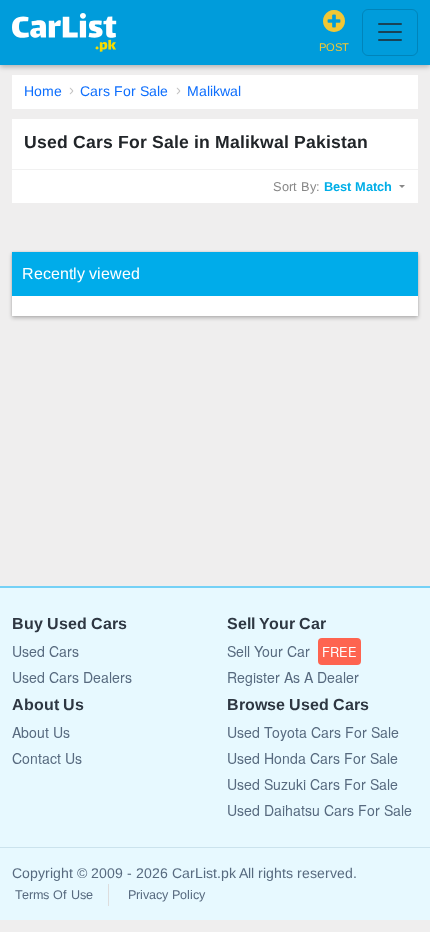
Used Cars (45, 651)
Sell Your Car (292, 651)
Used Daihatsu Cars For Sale (319, 810)
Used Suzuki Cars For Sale (312, 784)
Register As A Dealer (293, 677)
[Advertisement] (162, 441)
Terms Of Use (54, 895)
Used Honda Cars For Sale (312, 758)
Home (43, 91)
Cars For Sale (124, 91)
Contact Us (47, 758)
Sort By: (332, 186)
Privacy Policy (166, 895)
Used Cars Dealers (72, 677)
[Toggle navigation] (390, 32)
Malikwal (214, 91)
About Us (41, 732)
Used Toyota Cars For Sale (313, 732)
